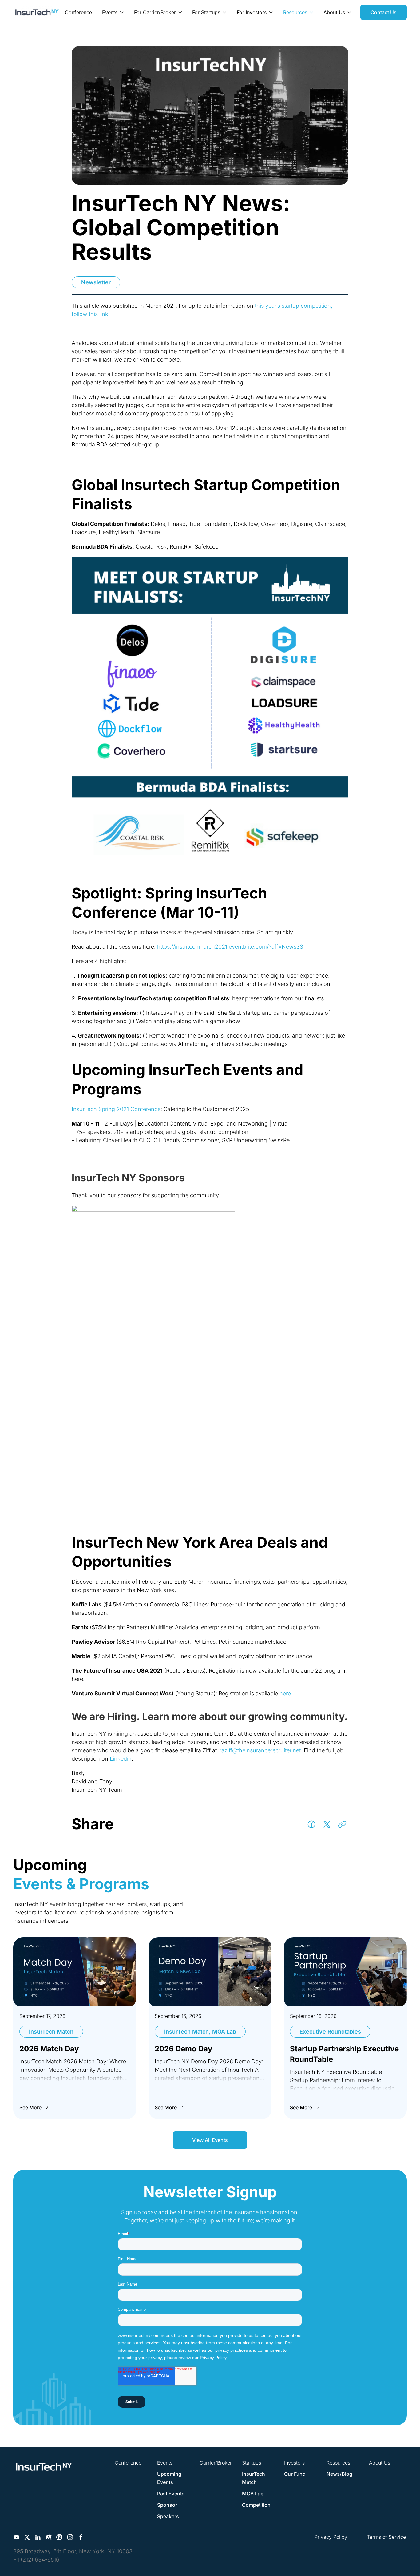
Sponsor (167, 2505)
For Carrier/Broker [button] (155, 12)
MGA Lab (253, 2494)
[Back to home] (37, 12)
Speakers (168, 2516)
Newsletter (96, 282)
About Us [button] (334, 12)
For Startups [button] (206, 12)
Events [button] (110, 12)
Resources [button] (295, 12)
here (285, 1693)
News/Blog (339, 2474)
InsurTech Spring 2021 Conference (116, 1109)
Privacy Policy (331, 2537)
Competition (256, 2505)
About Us (380, 2463)
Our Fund (295, 2474)
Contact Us (384, 12)
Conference (78, 12)
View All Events (210, 2140)
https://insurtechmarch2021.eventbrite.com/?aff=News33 (230, 947)
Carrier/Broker (216, 2463)
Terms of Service (386, 2537)
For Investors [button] (252, 12)
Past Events (171, 2494)
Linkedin (121, 1759)
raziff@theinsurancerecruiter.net (260, 1750)
